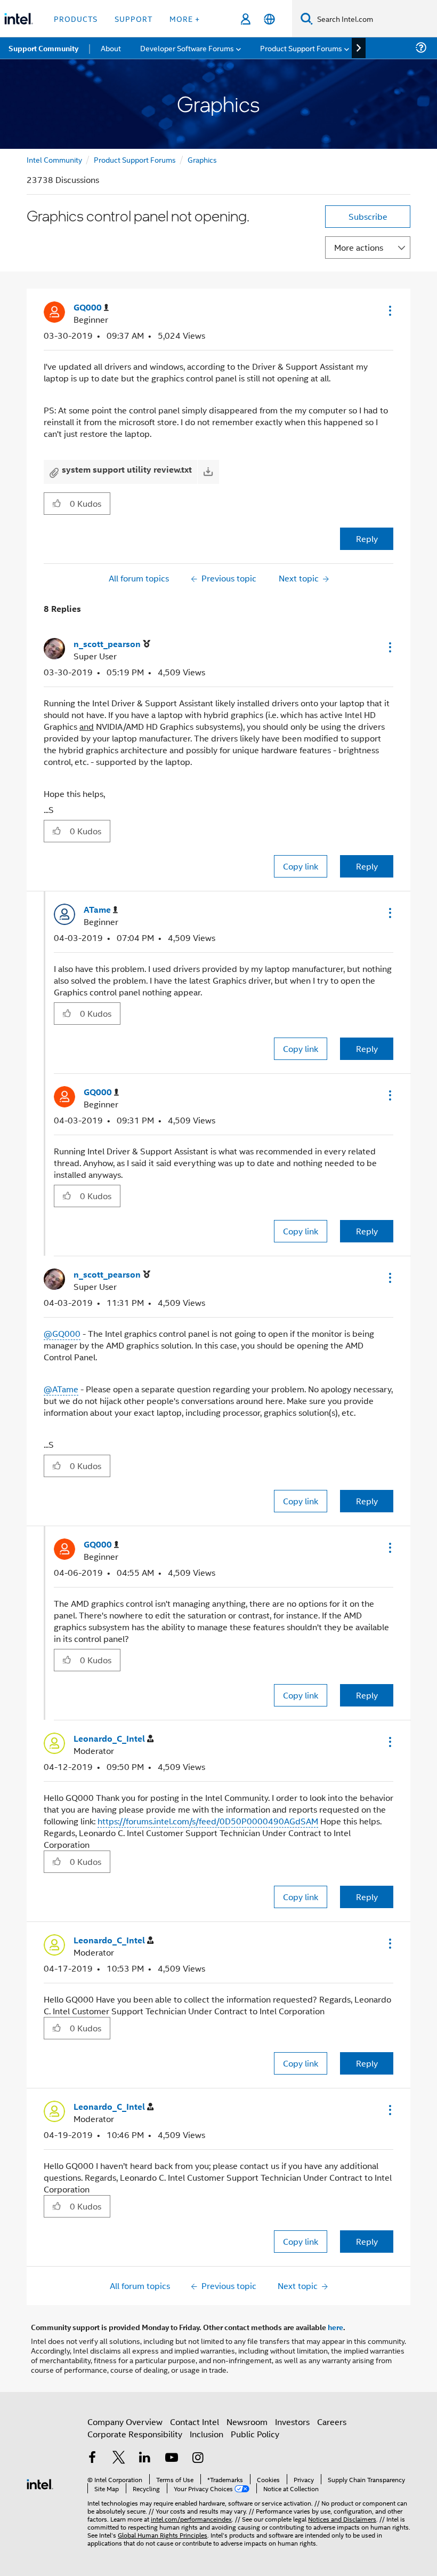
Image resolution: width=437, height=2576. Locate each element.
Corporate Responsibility (135, 2434)
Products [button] (76, 18)
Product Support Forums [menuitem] (301, 48)
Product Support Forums (135, 159)
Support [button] (133, 18)
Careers (332, 2422)
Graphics (202, 159)
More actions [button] (359, 247)
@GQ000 (62, 1333)
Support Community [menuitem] (43, 48)
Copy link (301, 866)
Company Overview (125, 2422)
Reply (367, 539)
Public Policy (255, 2434)
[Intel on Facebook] (92, 2458)
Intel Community (54, 159)
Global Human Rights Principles (163, 2535)
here (335, 2327)
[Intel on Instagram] (198, 2458)
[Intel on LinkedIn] (145, 2458)
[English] (269, 19)
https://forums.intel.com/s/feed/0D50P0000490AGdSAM (208, 1821)
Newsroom (247, 2422)
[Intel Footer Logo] (40, 2483)
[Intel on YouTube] (172, 2458)
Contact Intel (195, 2422)
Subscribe (368, 216)
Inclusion (207, 2434)
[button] (389, 310)
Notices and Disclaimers (342, 2519)
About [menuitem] (111, 48)
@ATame (61, 1389)
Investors (292, 2422)
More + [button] (185, 18)
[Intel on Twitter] (119, 2458)
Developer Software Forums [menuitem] (187, 48)
